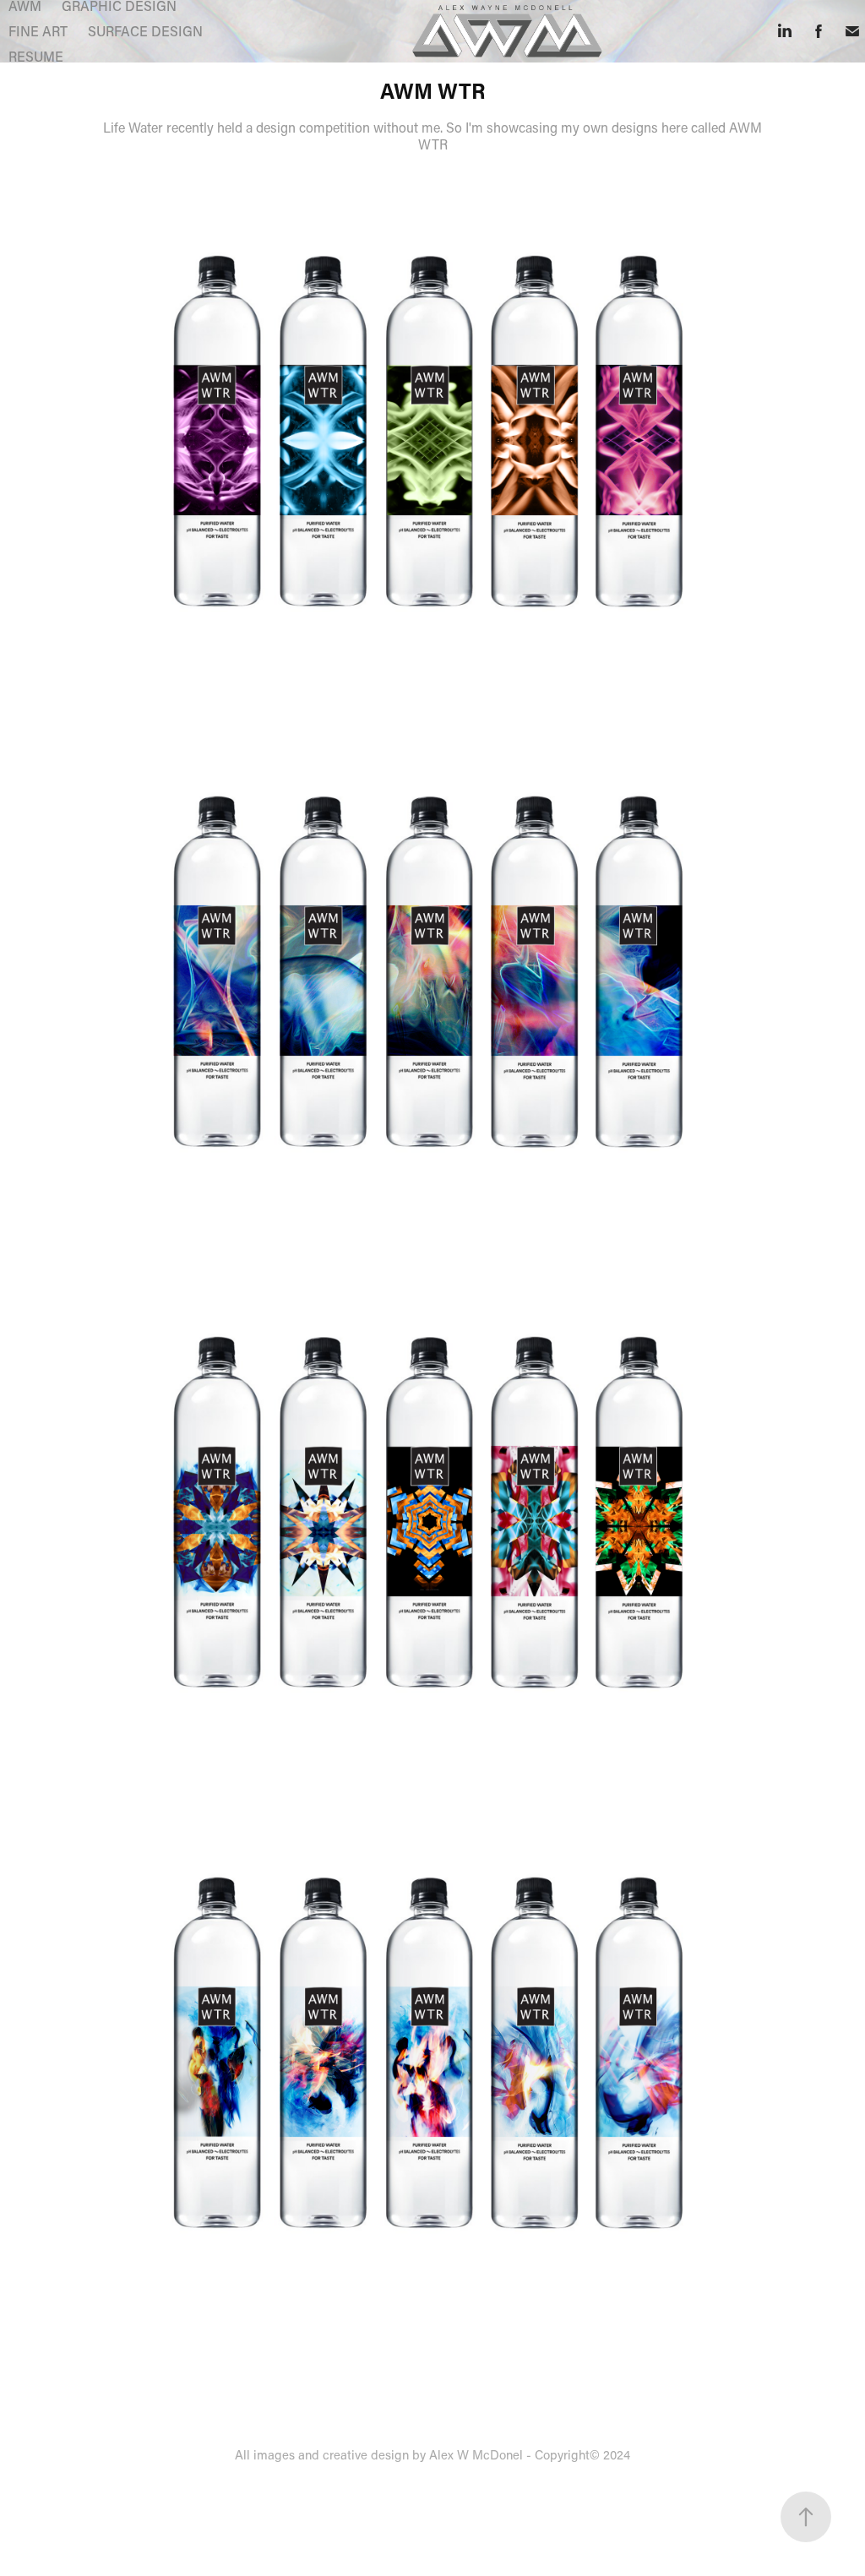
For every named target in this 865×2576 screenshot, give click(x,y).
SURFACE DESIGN (145, 31)
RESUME (36, 56)
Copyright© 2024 (582, 2454)
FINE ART (38, 31)
